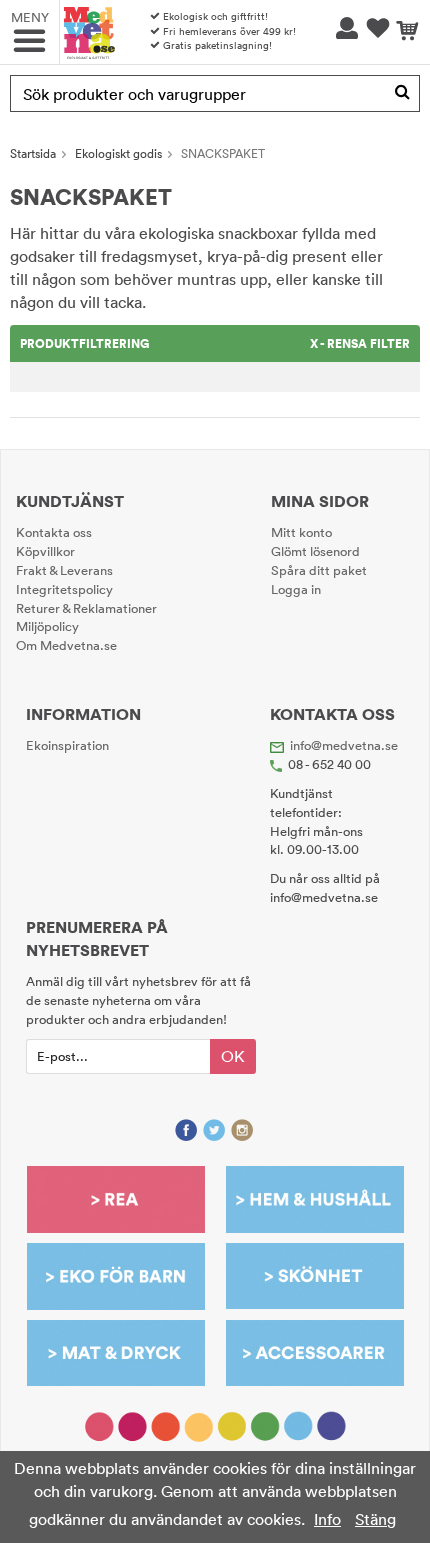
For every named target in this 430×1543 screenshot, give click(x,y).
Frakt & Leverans (64, 570)
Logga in (296, 589)
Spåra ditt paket (319, 570)
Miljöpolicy (47, 626)
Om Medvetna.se (66, 645)
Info (327, 1519)
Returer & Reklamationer (86, 608)
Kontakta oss (54, 532)
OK (233, 1056)
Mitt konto (301, 532)
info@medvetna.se (344, 745)
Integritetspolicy (64, 589)
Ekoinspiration (67, 745)
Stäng (375, 1519)
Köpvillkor (45, 551)
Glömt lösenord (315, 551)
